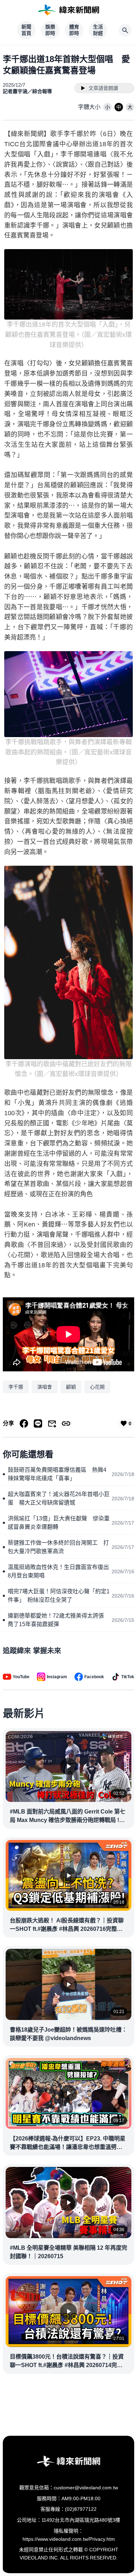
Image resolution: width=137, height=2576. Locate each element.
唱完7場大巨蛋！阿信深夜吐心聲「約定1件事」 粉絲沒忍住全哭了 (59, 1596)
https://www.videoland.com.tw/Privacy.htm (69, 2539)
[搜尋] (125, 30)
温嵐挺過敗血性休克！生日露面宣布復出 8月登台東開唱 (60, 1571)
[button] (107, 107)
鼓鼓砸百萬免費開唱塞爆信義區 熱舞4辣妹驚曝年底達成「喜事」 (57, 1474)
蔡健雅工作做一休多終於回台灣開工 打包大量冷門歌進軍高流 (58, 1547)
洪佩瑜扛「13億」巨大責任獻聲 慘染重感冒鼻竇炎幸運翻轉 (59, 1523)
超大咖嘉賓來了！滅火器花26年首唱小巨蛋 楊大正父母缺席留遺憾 (59, 1498)
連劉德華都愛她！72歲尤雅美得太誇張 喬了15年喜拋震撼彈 (59, 1620)
